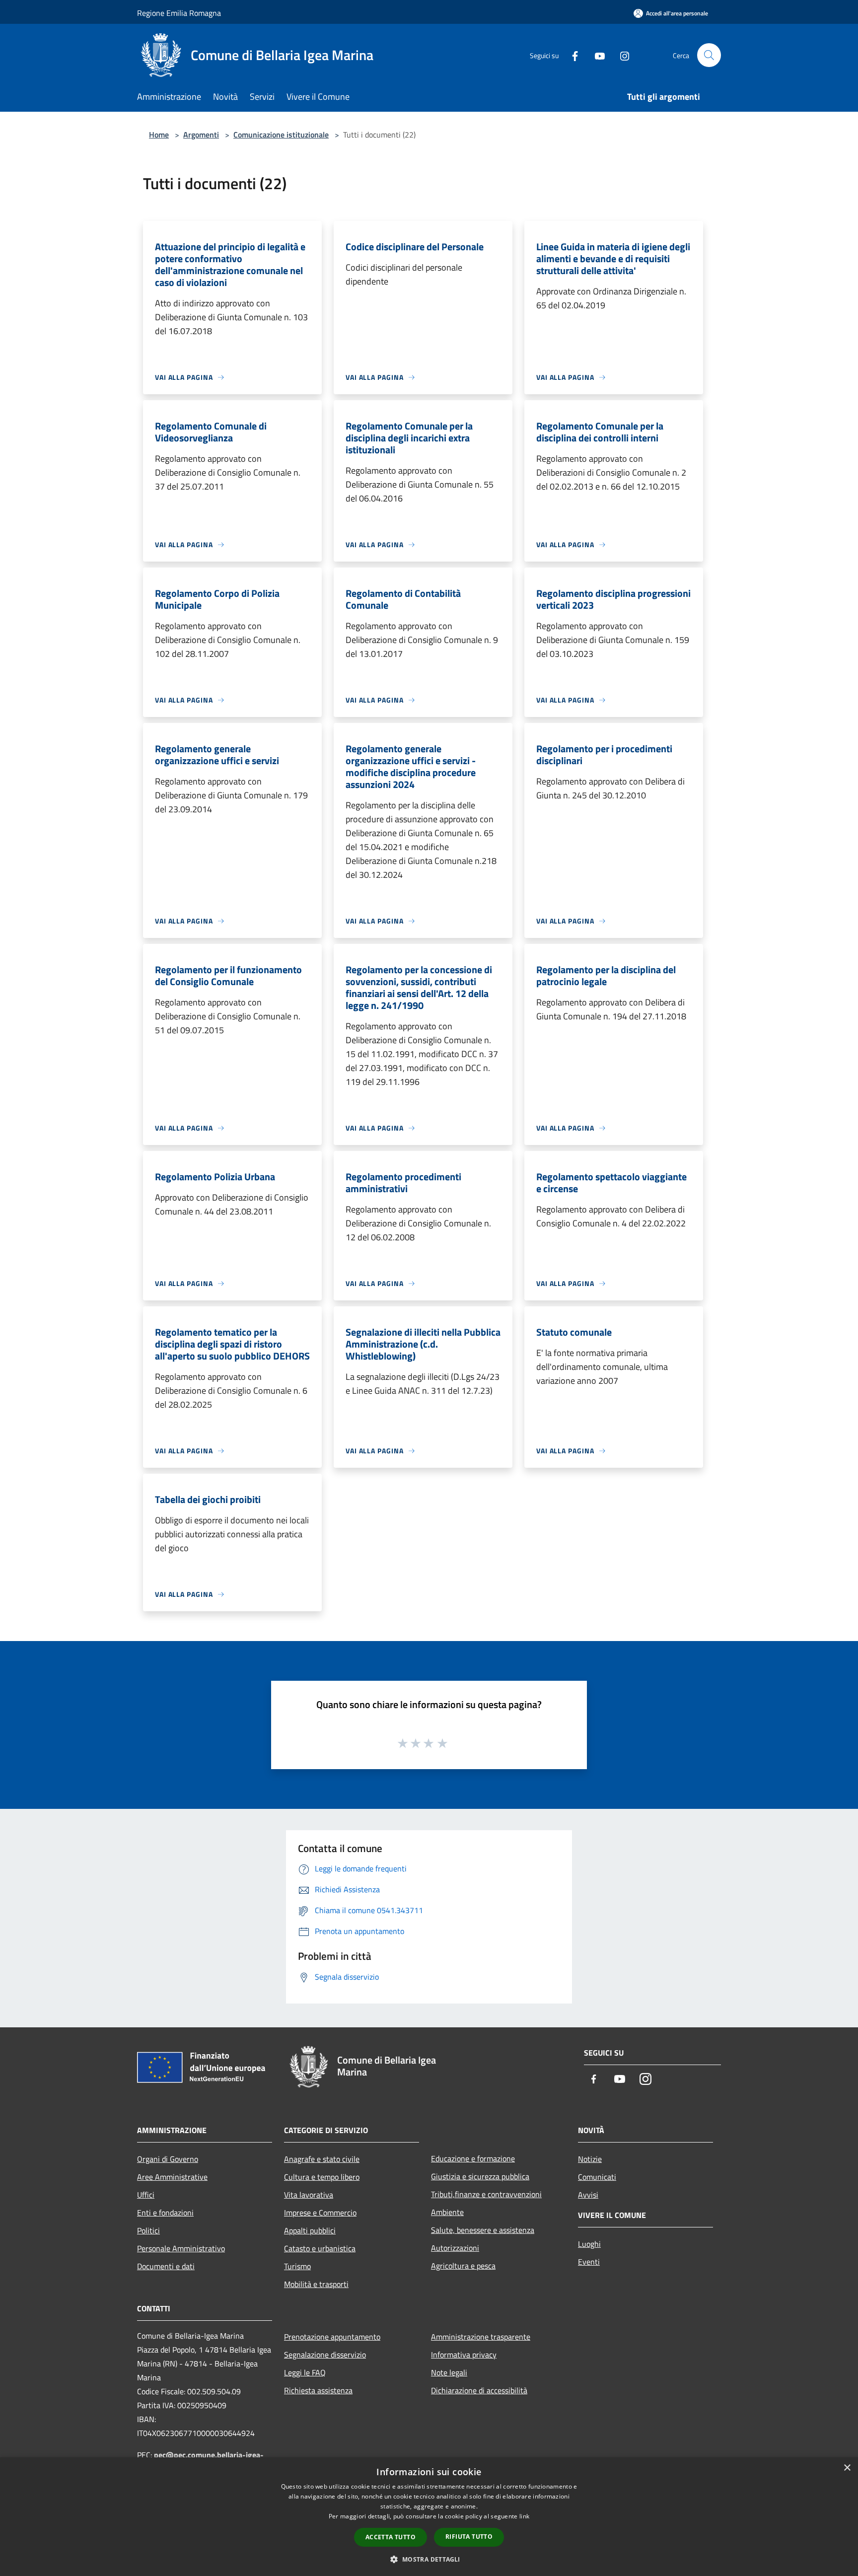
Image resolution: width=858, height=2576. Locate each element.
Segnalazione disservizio (325, 2355)
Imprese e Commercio (320, 2213)
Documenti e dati (166, 2266)
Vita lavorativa (309, 2195)
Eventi (589, 2262)
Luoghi (589, 2244)
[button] (429, 2559)
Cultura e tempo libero (322, 2177)
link (524, 2516)
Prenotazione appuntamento (332, 2337)
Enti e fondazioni (165, 2213)
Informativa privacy (464, 2355)
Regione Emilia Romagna (179, 13)
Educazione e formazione (473, 2158)
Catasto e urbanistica (320, 2248)
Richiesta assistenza (318, 2390)
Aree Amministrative (172, 2177)
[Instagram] (621, 55)
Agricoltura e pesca (463, 2266)
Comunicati (597, 2177)
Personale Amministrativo (181, 2248)
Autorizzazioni (455, 2248)
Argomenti (201, 135)
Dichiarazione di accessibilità (479, 2390)
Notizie (590, 2159)
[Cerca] (709, 55)
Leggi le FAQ (305, 2372)
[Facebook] (571, 55)
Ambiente (447, 2212)
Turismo (297, 2266)
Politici (148, 2230)
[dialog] (429, 2517)
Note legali (449, 2372)
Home (159, 135)
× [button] (847, 2468)
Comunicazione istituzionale (281, 135)
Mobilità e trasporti (316, 2284)
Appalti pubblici (310, 2230)
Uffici (146, 2195)
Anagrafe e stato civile (322, 2159)
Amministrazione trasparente (481, 2337)
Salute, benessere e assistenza (483, 2230)
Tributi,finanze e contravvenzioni (486, 2194)
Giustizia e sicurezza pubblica (480, 2176)
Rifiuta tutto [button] (469, 2537)
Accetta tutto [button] (391, 2537)
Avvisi (588, 2195)
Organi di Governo (168, 2159)
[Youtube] (596, 55)
